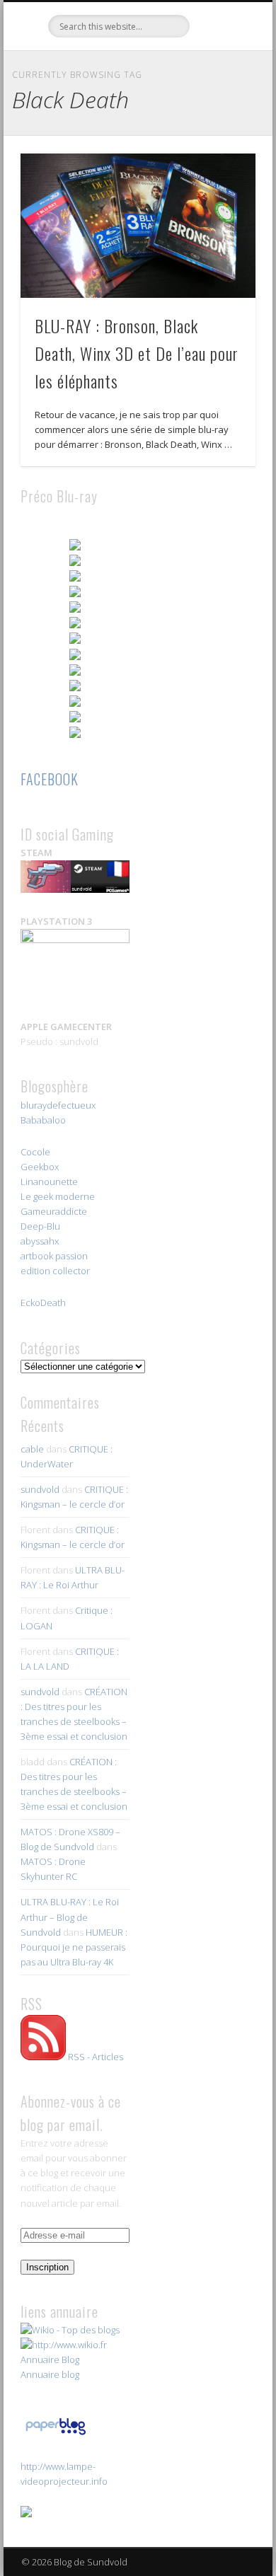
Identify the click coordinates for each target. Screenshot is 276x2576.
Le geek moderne (58, 1196)
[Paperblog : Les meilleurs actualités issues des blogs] (56, 2435)
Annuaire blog (50, 2374)
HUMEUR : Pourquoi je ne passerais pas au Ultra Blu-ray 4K (74, 1947)
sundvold (40, 1489)
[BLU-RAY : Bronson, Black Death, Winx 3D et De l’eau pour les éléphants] (138, 226)
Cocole (35, 1152)
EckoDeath (43, 1303)
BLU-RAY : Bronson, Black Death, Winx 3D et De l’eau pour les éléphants (137, 353)
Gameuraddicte (54, 1211)
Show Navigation (221, 127)
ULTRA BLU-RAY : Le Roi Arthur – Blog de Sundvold (70, 1917)
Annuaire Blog (50, 2360)
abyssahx (40, 1241)
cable (32, 1449)
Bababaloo (43, 1120)
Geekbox (40, 1167)
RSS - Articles (96, 2057)
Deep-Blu (40, 1226)
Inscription (47, 2267)
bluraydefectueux (58, 1105)
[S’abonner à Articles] (43, 2057)
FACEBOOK (50, 779)
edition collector (55, 1271)
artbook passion (54, 1256)
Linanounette (49, 1182)
